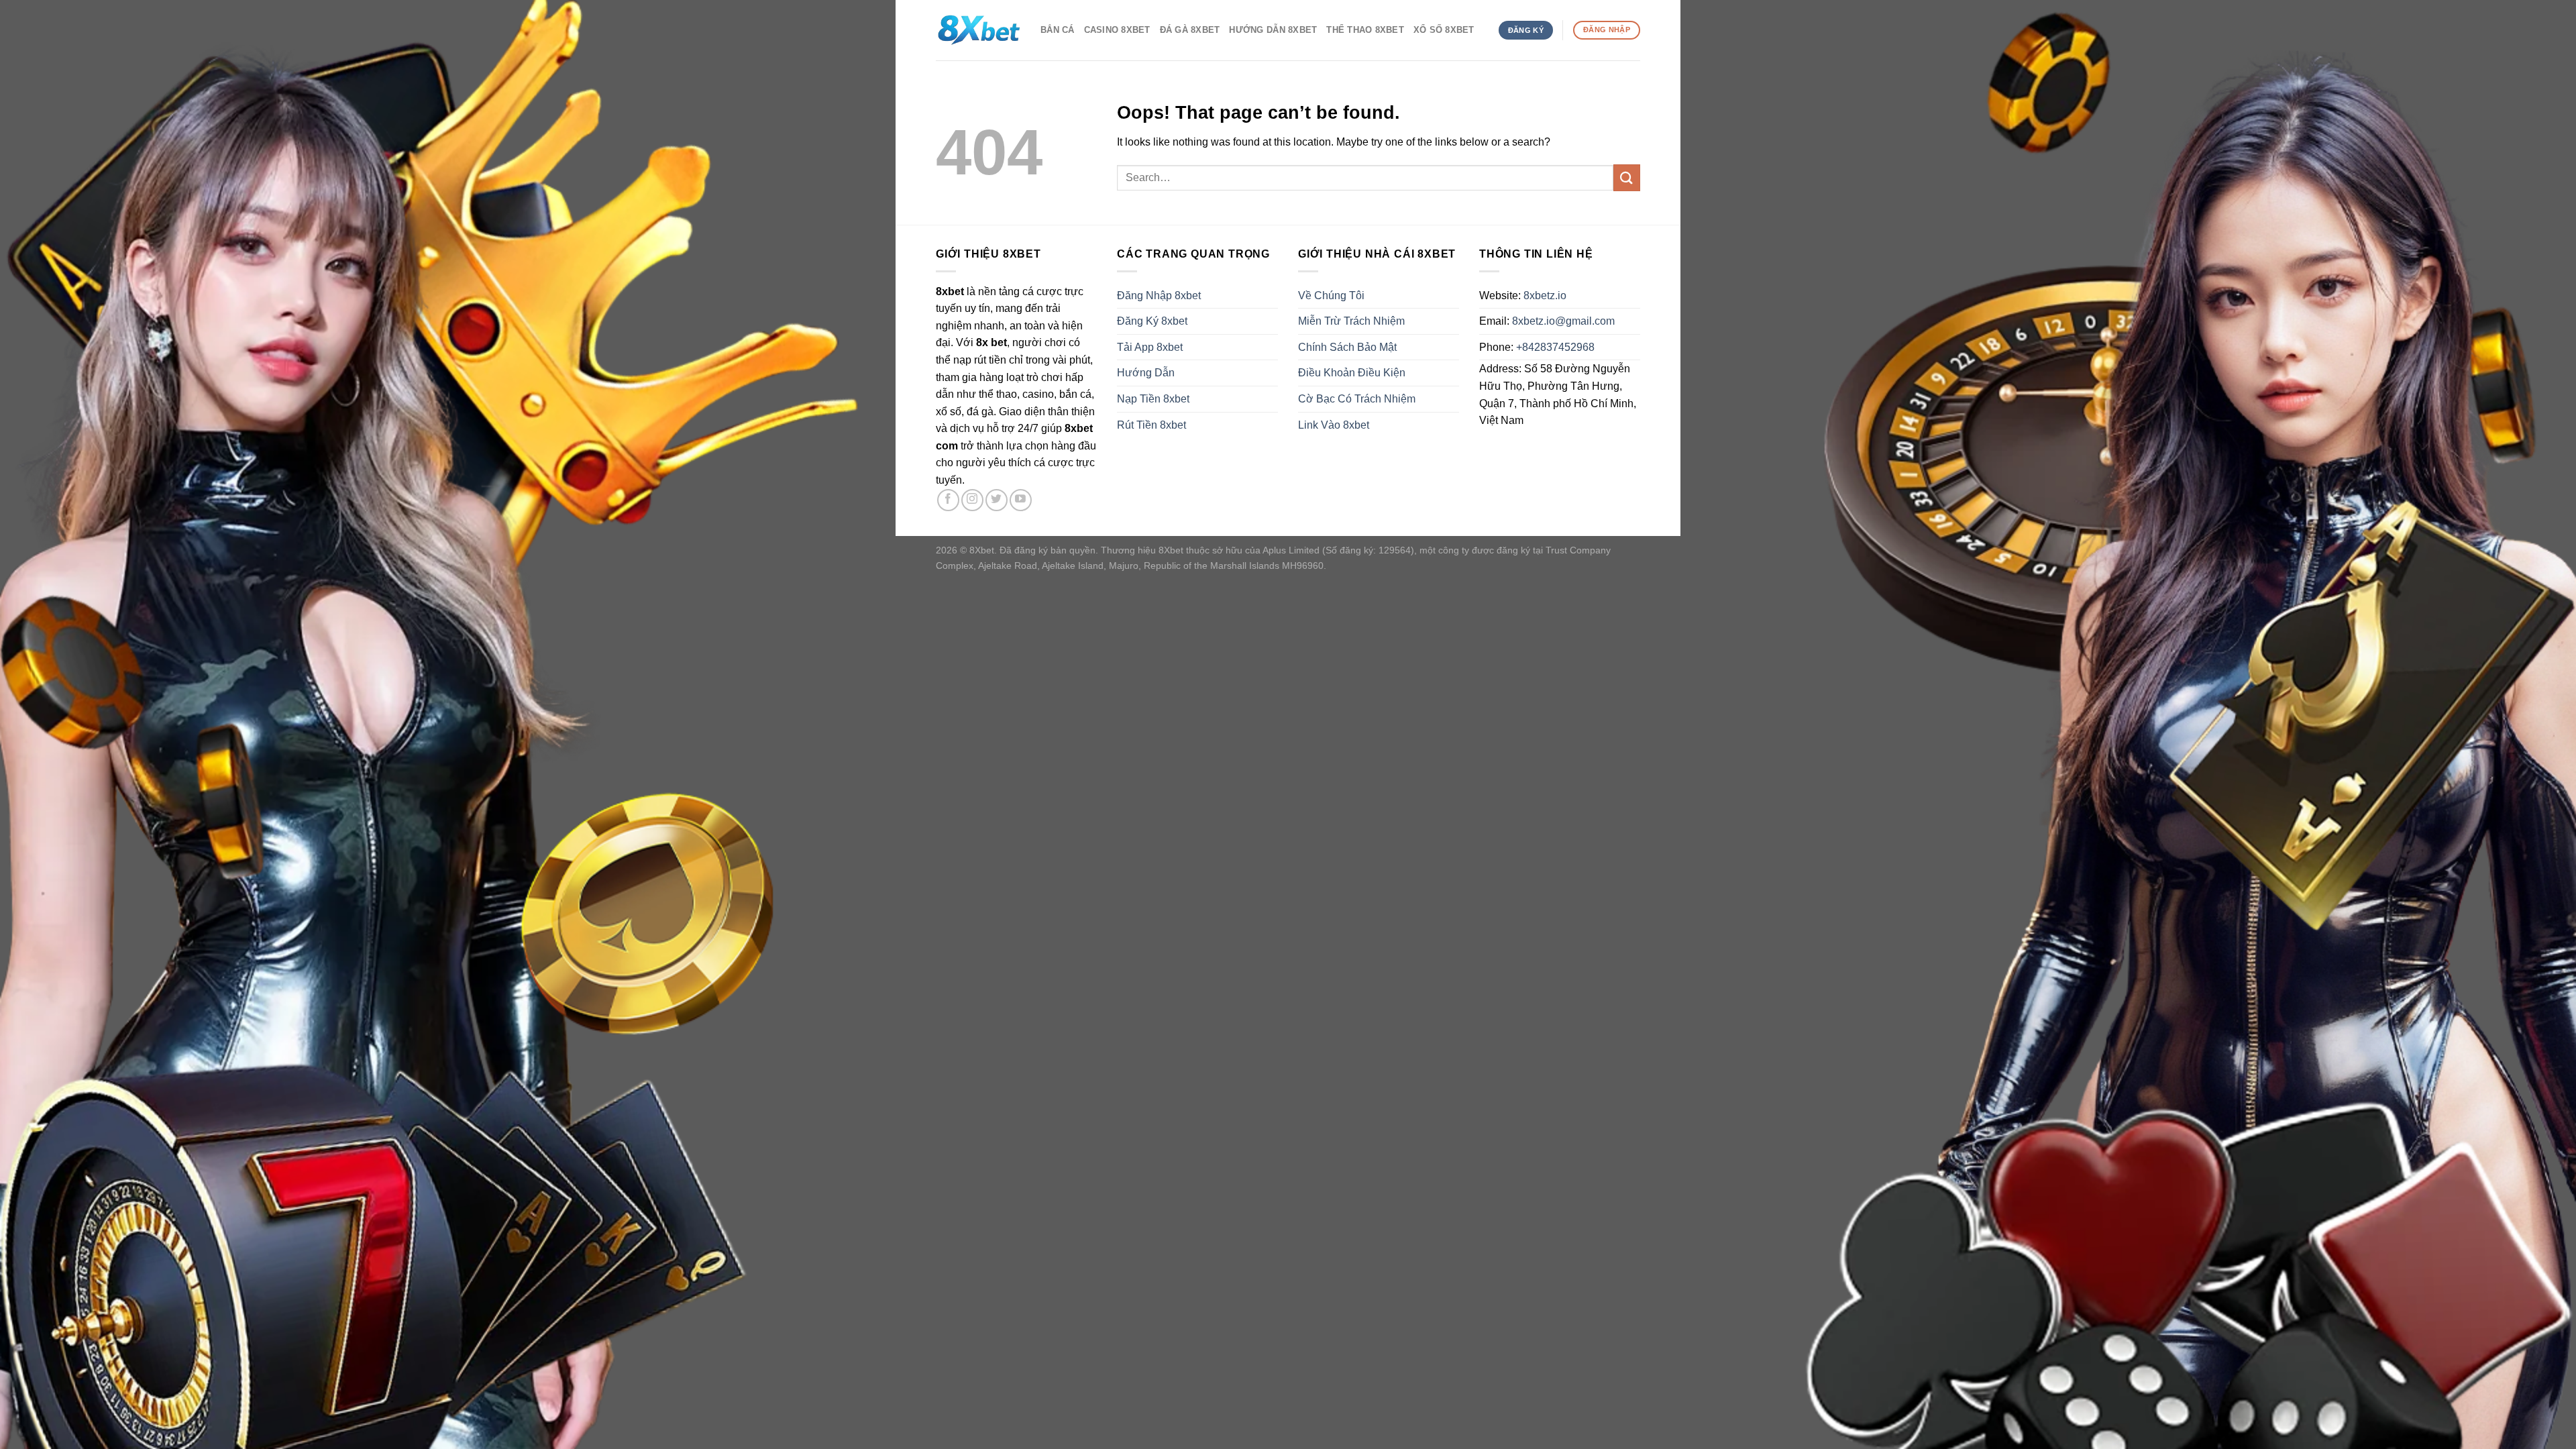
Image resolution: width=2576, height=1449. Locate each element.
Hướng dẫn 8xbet (1273, 30)
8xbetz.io (1545, 296)
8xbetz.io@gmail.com (1563, 321)
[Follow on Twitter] (997, 500)
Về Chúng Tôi (1331, 296)
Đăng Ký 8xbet (1152, 321)
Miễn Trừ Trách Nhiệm (1351, 321)
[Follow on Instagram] (972, 500)
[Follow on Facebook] (948, 500)
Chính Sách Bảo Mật (1347, 347)
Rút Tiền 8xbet (1151, 425)
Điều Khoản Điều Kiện (1352, 373)
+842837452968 (1555, 347)
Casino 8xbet (1117, 30)
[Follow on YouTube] (1021, 500)
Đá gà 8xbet (1190, 30)
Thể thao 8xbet (1365, 30)
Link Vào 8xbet (1334, 425)
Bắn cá (1058, 30)
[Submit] (1627, 177)
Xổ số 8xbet (1444, 30)
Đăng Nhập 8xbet (1159, 296)
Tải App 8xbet (1150, 347)
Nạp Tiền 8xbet (1153, 399)
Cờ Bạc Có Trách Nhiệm (1357, 399)
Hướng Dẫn (1146, 373)
